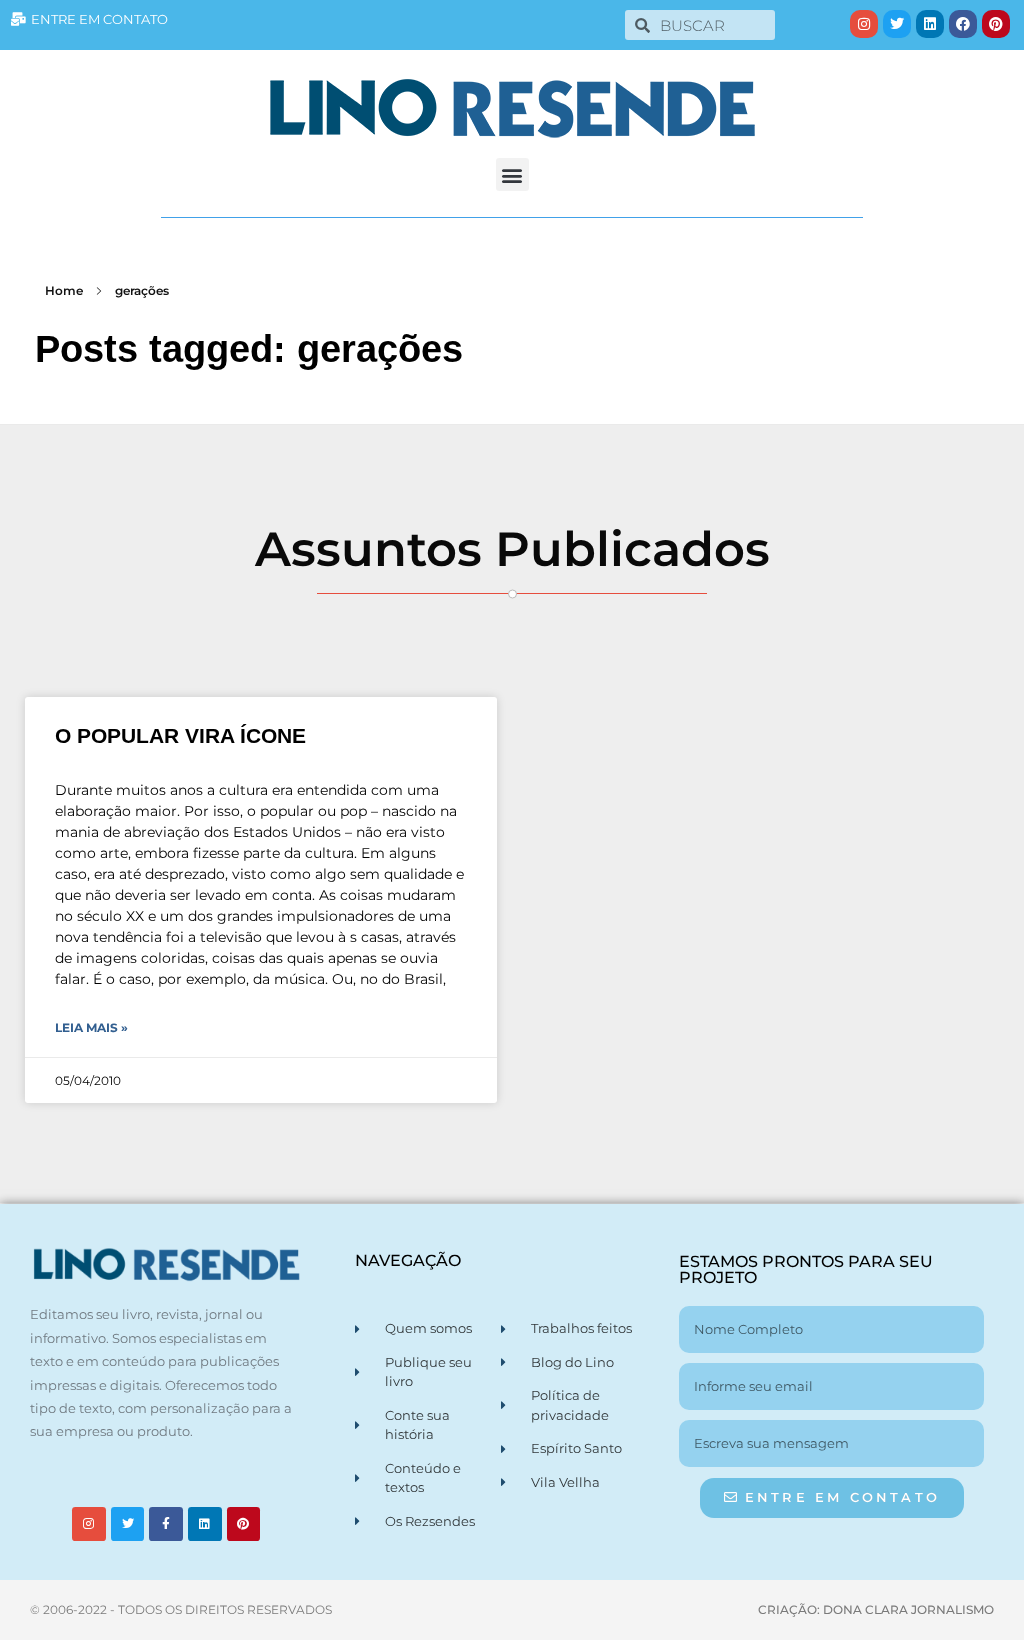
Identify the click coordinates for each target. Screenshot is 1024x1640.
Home (64, 290)
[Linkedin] (930, 24)
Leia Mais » (91, 1027)
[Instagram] (864, 24)
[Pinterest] (996, 24)
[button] (512, 174)
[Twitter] (897, 24)
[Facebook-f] (166, 1524)
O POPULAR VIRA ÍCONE (180, 735)
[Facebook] (963, 24)
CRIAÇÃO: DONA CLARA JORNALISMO (876, 1609)
